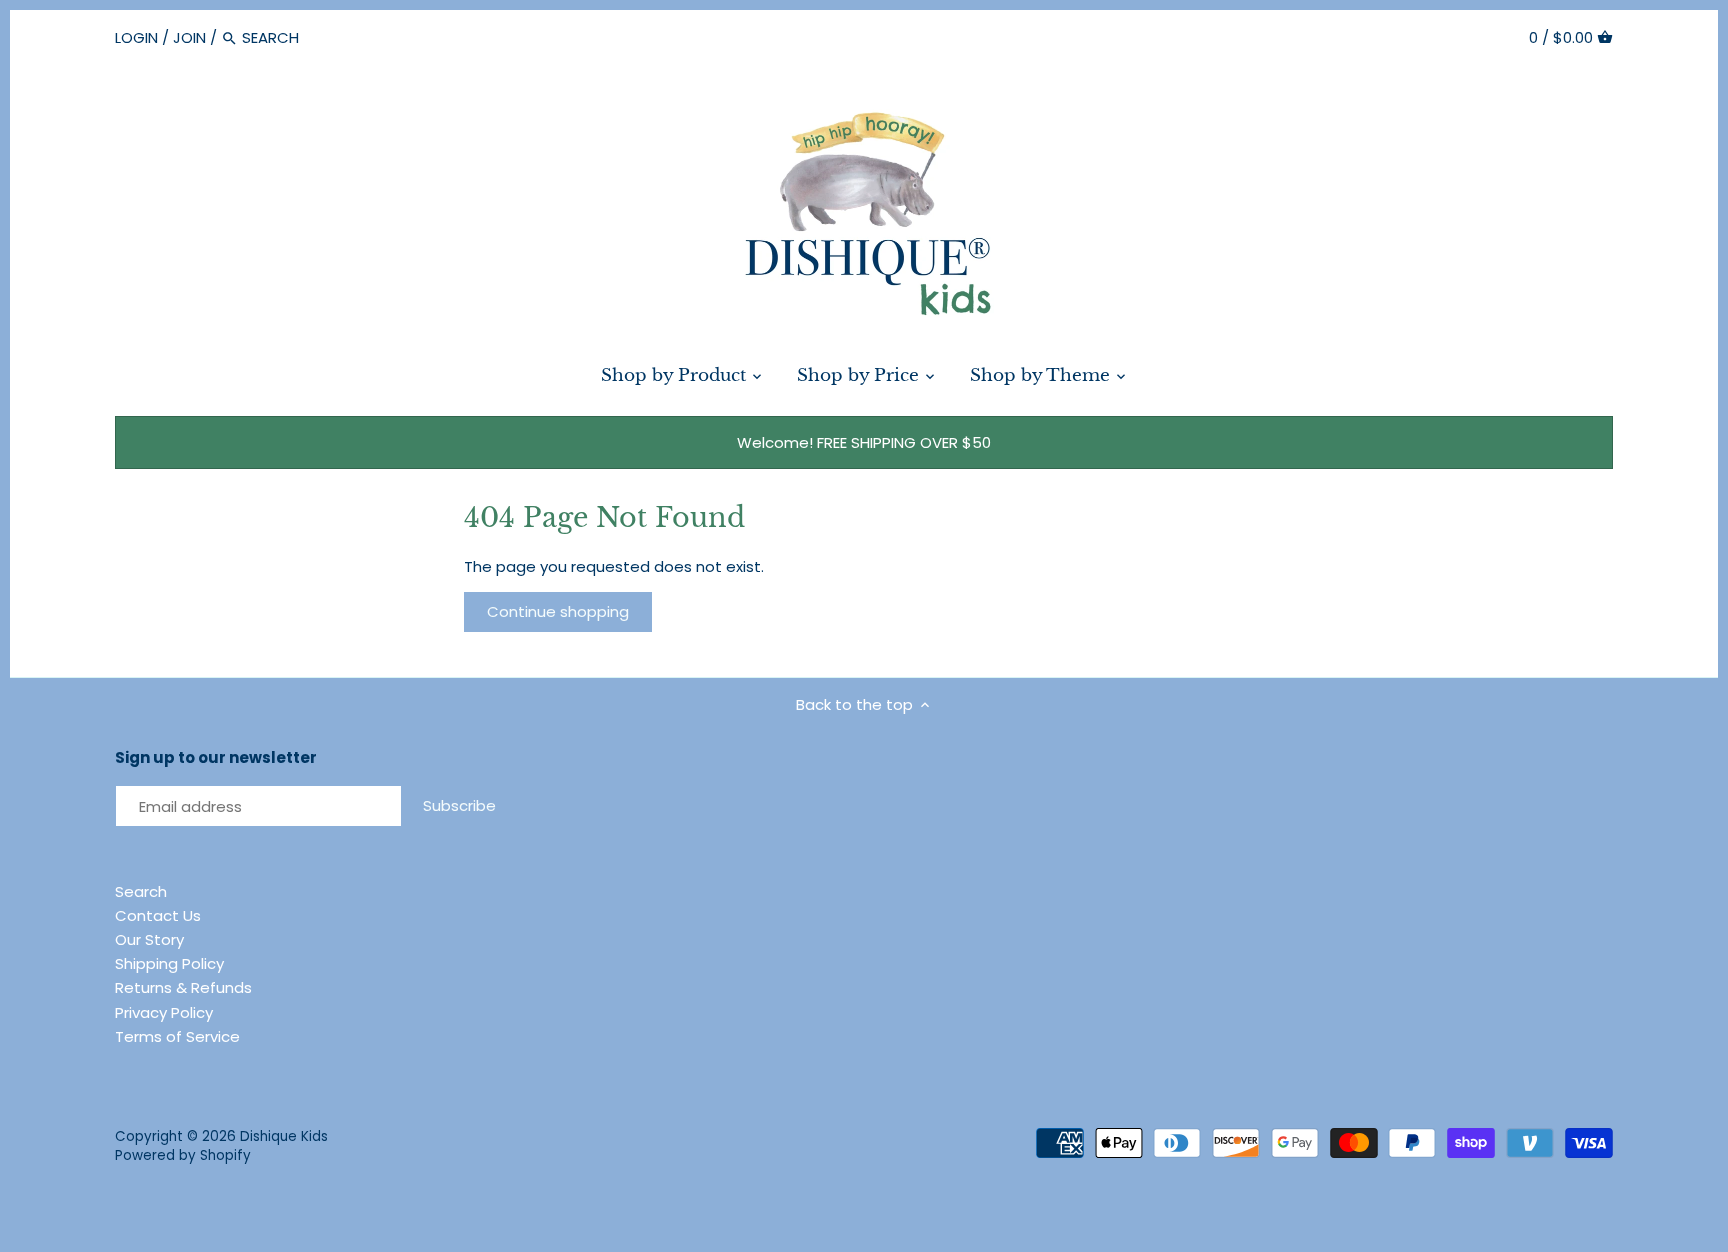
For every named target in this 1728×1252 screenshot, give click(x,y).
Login (136, 37)
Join (189, 37)
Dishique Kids (284, 1136)
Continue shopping (558, 611)
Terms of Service (177, 1036)
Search (141, 891)
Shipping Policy (169, 963)
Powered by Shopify (183, 1155)
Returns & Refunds (183, 987)
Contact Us (158, 915)
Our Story (149, 939)
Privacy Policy (164, 1012)
